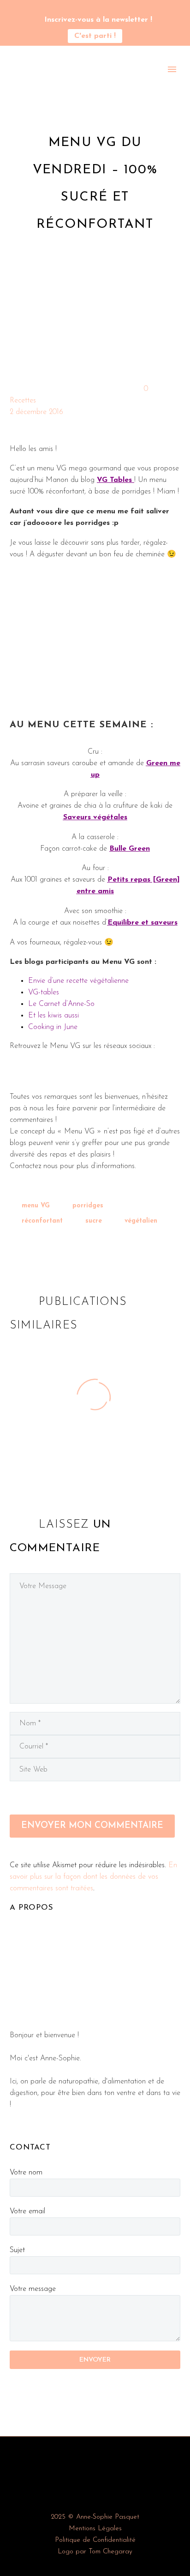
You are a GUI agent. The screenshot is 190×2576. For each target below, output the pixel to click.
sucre (94, 1221)
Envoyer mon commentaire (92, 1826)
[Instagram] (81, 9)
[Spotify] (109, 9)
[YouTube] (95, 9)
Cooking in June (53, 1027)
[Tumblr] (59, 1248)
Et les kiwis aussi (53, 1016)
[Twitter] (30, 1248)
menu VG (36, 1206)
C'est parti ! (95, 36)
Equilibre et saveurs (142, 923)
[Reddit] (87, 1248)
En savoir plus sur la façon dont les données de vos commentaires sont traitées (93, 1877)
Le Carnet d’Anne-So (61, 1004)
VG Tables (114, 480)
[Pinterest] (44, 1248)
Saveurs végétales (95, 817)
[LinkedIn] (73, 1248)
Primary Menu (172, 69)
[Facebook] (16, 1248)
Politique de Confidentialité (95, 2540)
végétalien (141, 1221)
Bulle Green (130, 849)
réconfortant (42, 1221)
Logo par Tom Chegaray (95, 2552)
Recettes (23, 401)
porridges (88, 1206)
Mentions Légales (95, 2529)
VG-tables (44, 993)
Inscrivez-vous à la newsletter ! (98, 20)
